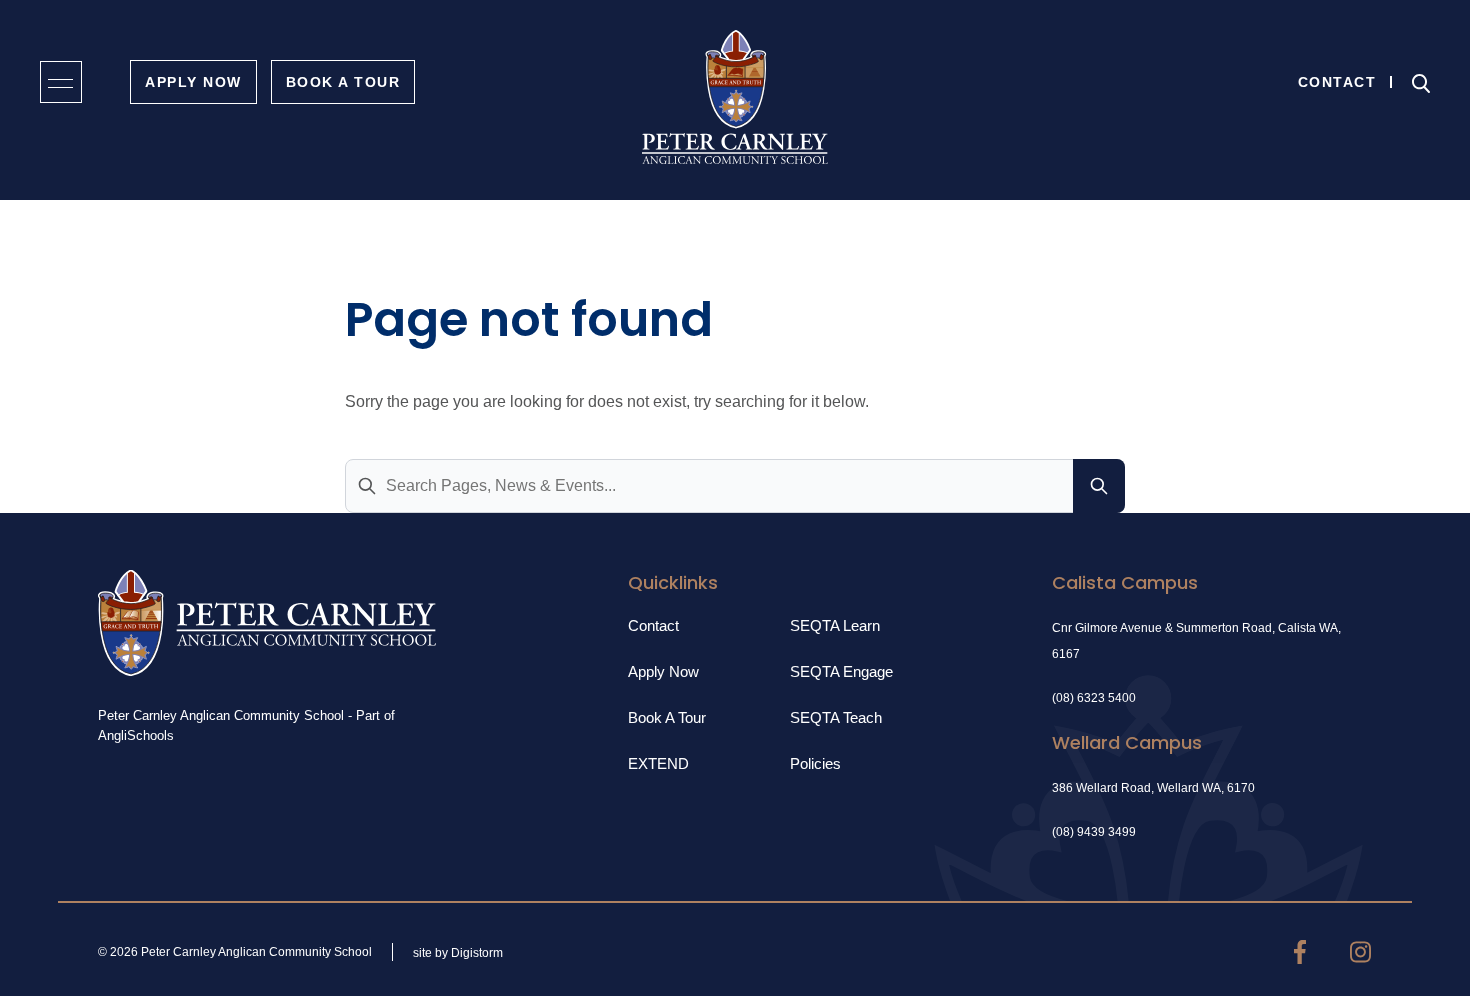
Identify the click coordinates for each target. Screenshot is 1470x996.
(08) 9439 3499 (1094, 832)
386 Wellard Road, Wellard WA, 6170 (1153, 788)
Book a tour (343, 82)
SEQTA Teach (836, 717)
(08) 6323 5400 (1094, 698)
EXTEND (658, 763)
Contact (1337, 82)
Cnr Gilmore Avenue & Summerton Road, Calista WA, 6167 (1196, 641)
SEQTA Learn (835, 625)
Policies (815, 763)
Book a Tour (667, 717)
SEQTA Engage (841, 671)
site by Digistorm (458, 953)
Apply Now (193, 82)
